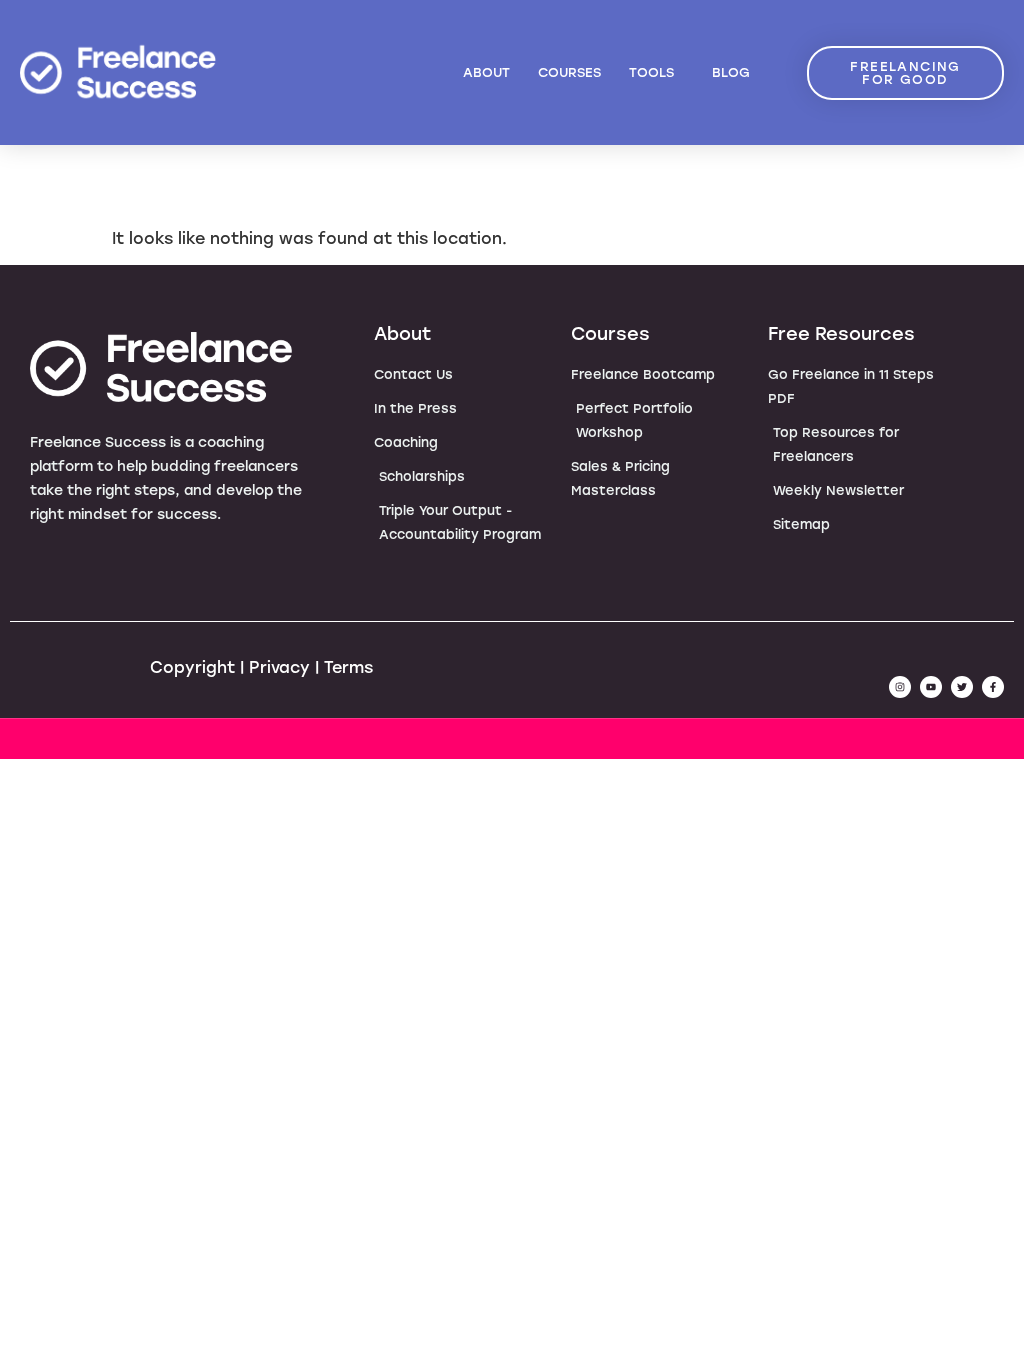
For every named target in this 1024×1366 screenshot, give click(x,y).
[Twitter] (962, 687)
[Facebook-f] (993, 687)
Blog (731, 72)
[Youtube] (931, 687)
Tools (651, 72)
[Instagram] (900, 687)
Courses (569, 72)
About (486, 72)
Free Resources (841, 334)
